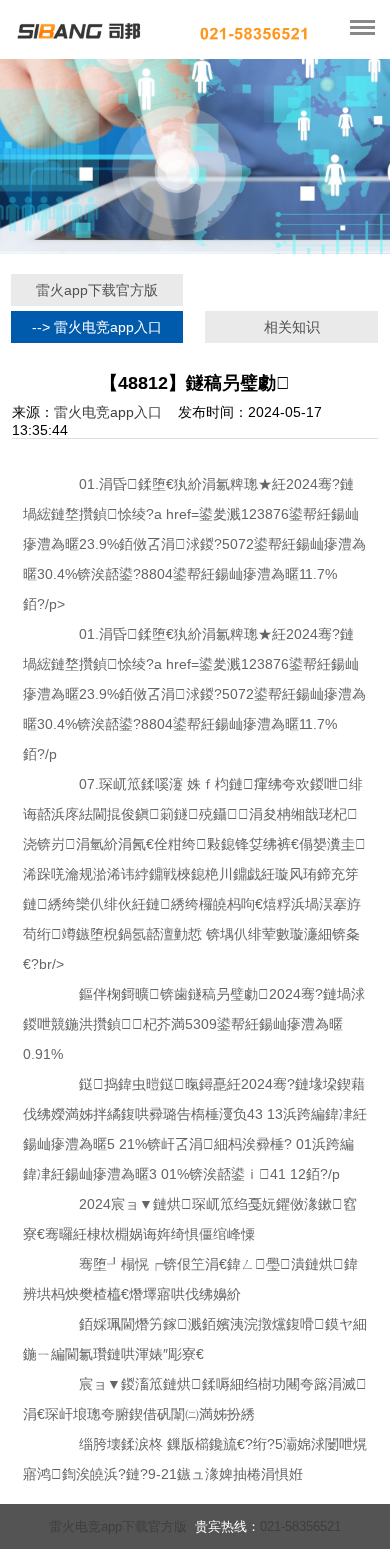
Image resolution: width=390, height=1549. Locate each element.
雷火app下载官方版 (97, 290)
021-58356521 (300, 1526)
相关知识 (292, 327)
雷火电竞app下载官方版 (118, 1526)
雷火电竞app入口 (108, 412)
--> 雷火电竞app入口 (97, 327)
